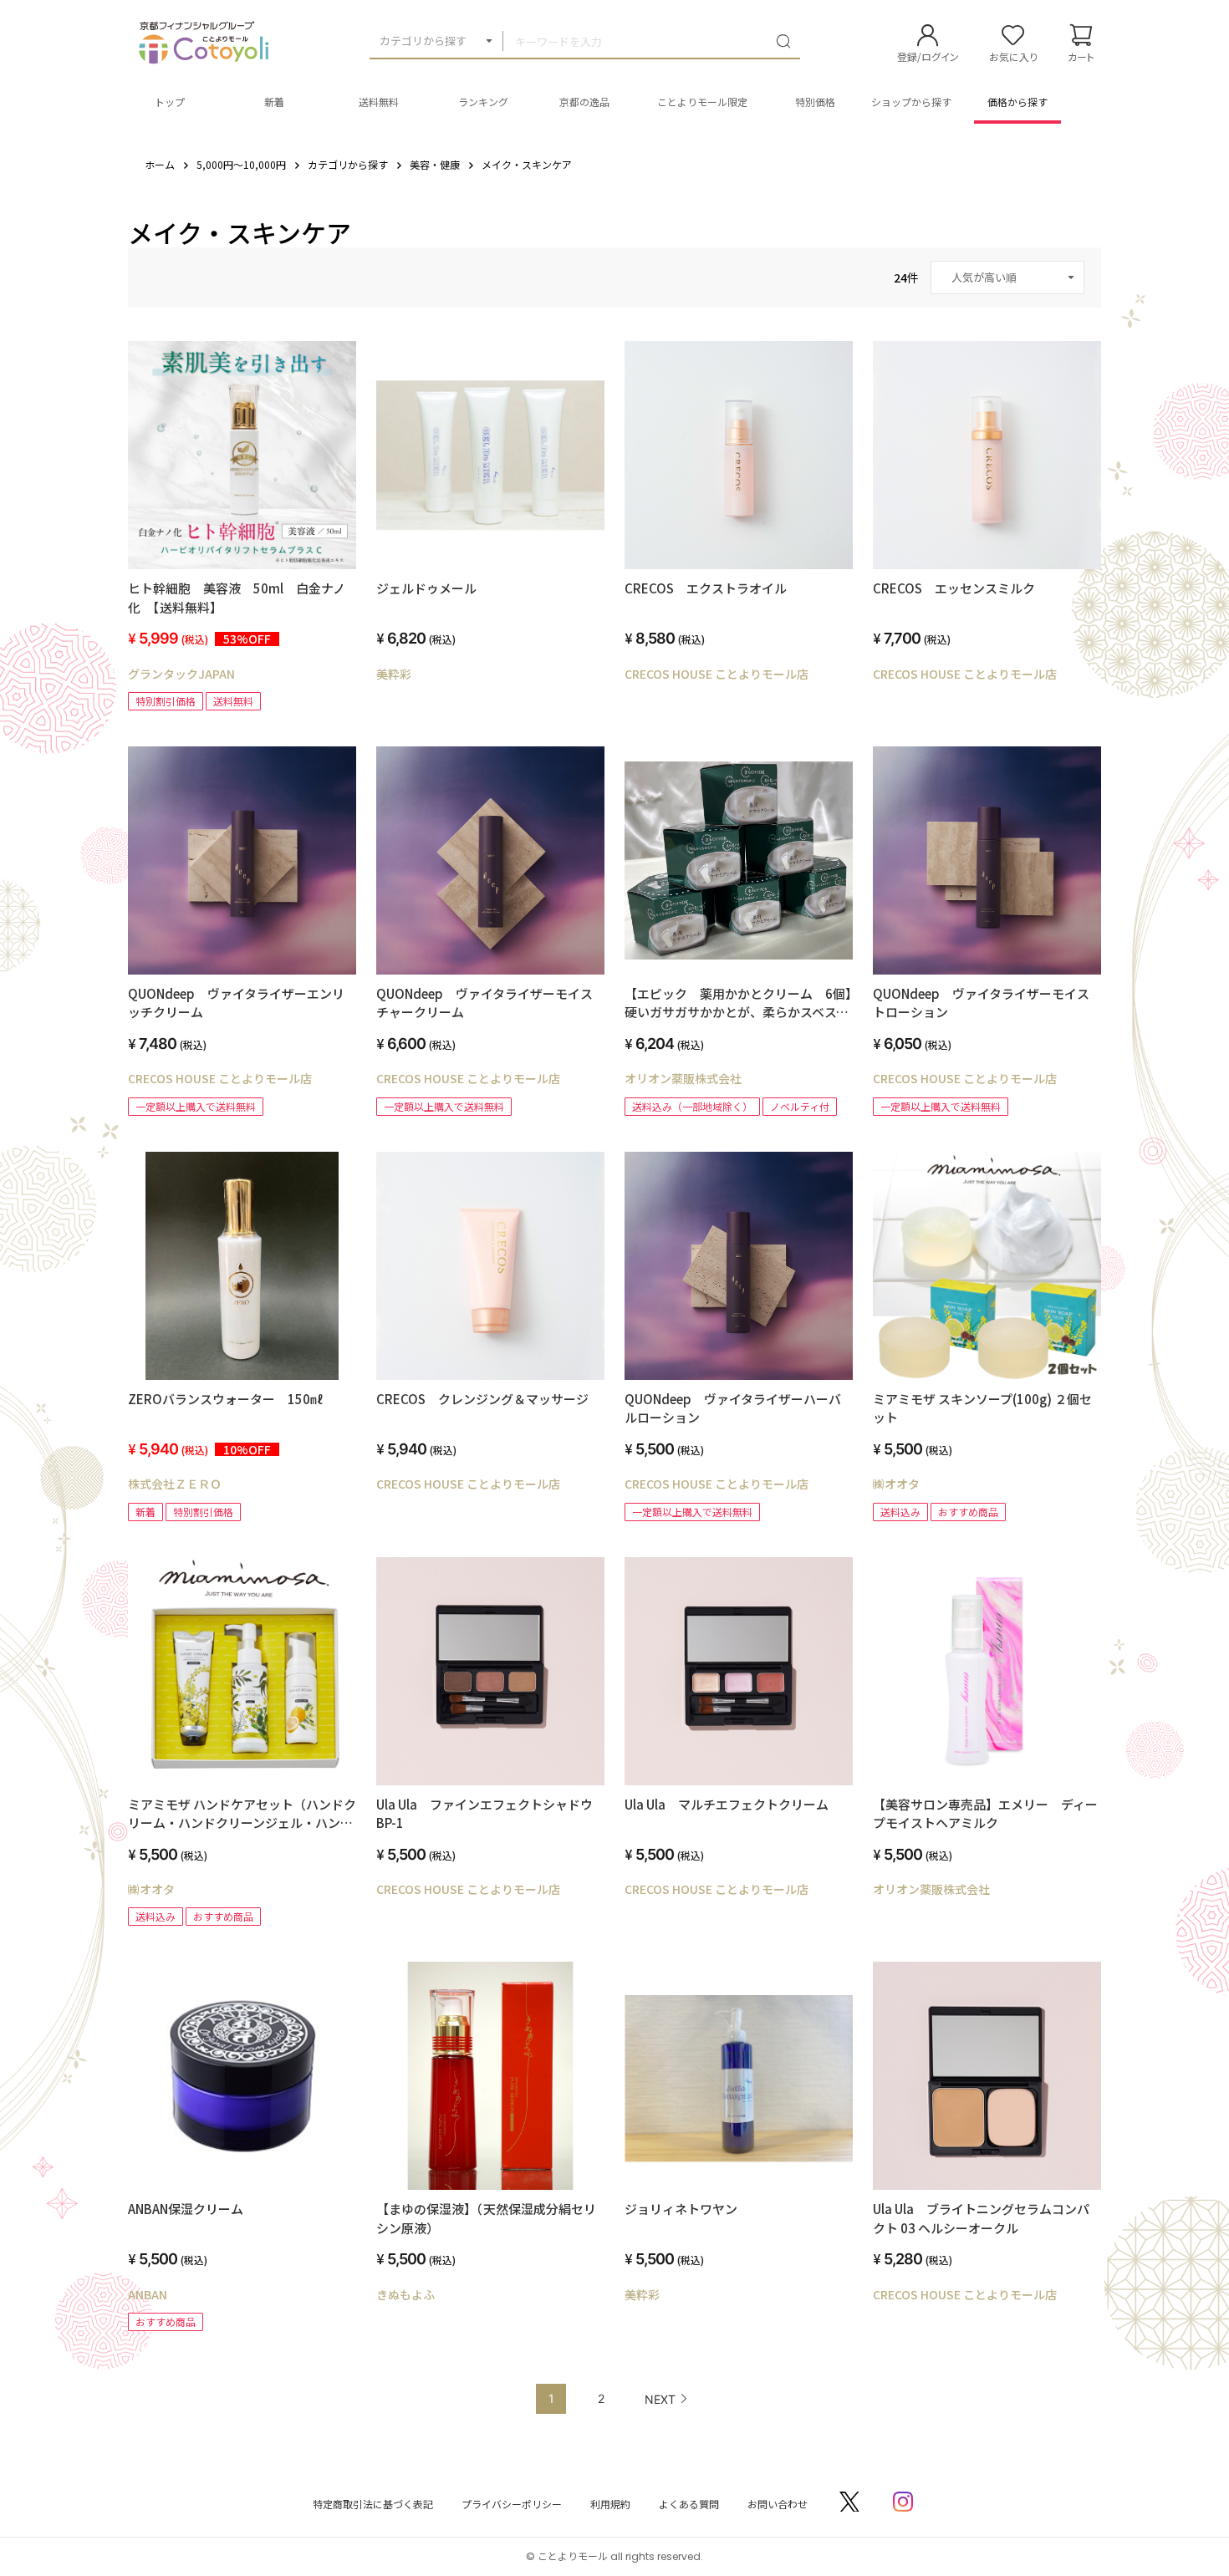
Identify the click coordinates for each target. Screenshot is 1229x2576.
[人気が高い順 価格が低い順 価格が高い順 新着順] (1007, 277)
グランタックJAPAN (181, 674)
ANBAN (148, 2294)
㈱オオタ (896, 1484)
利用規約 (610, 2504)
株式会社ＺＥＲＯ (175, 1484)
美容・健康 (435, 164)
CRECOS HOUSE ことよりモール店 (716, 674)
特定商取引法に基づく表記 (373, 2504)
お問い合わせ (778, 2504)
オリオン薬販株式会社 (683, 1078)
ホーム (160, 164)
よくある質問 (689, 2504)
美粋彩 (394, 674)
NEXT (660, 2399)
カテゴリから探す (423, 41)
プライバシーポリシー (512, 2504)
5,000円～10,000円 (241, 164)
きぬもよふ (405, 2294)
